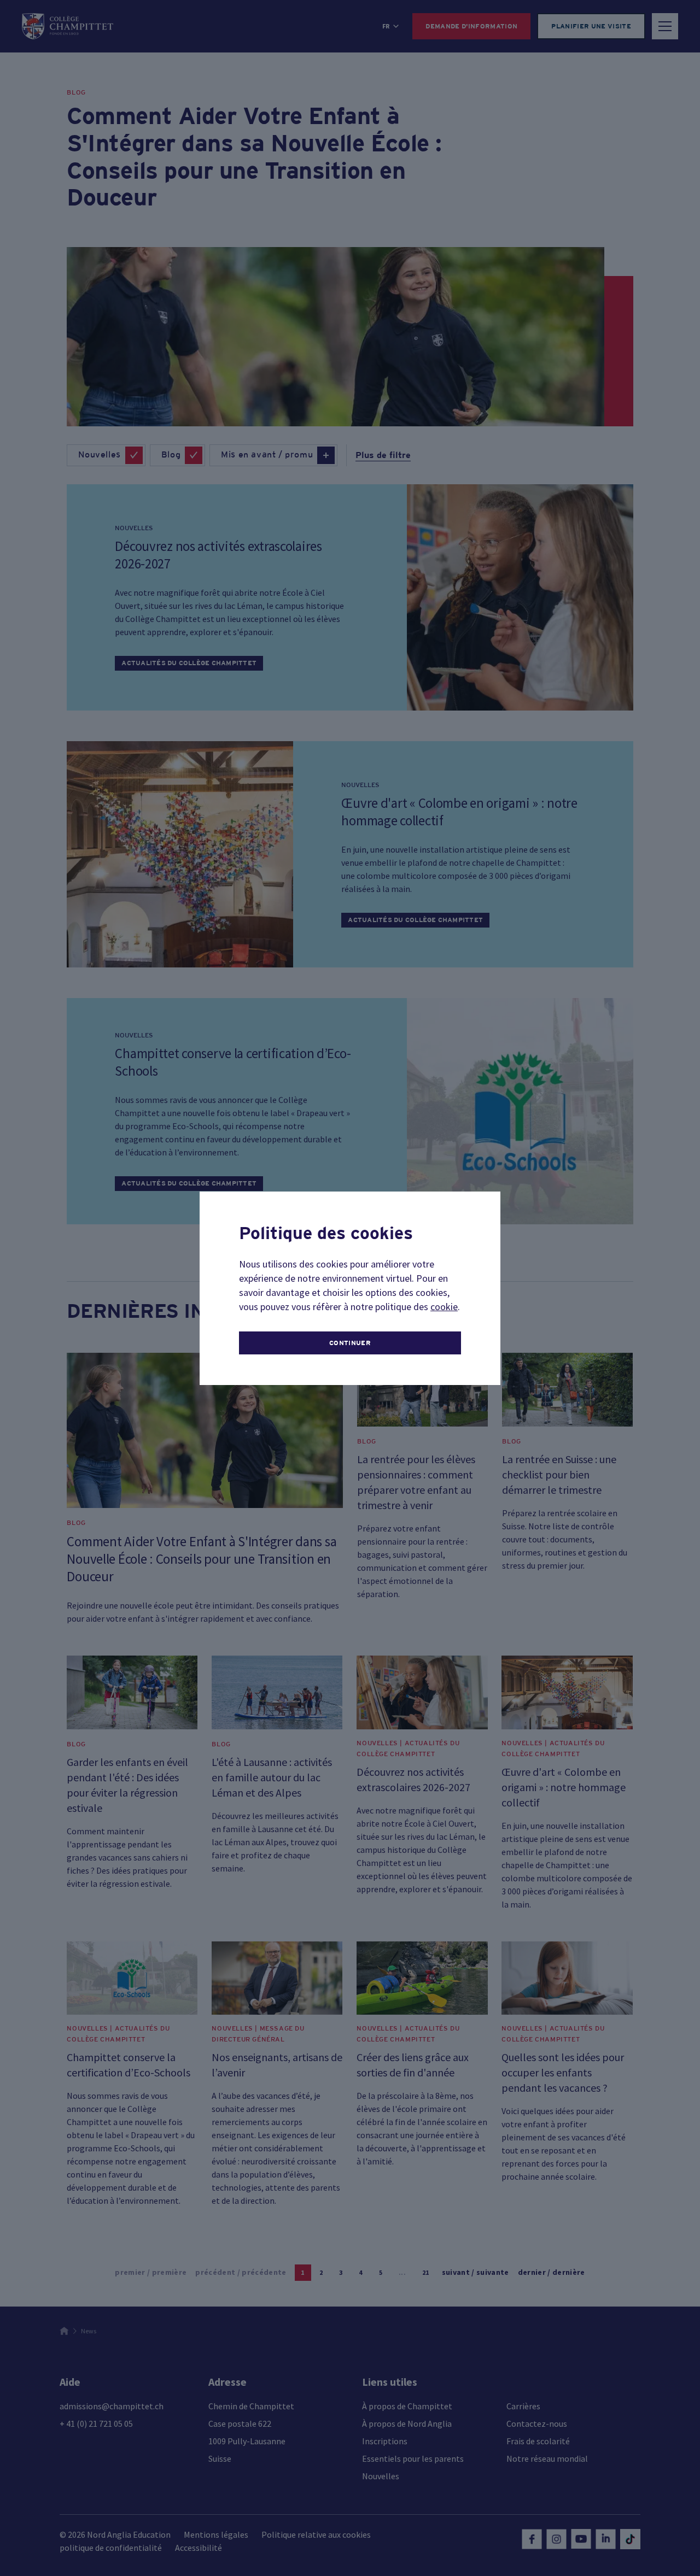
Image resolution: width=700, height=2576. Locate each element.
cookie (444, 1307)
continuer (350, 1343)
